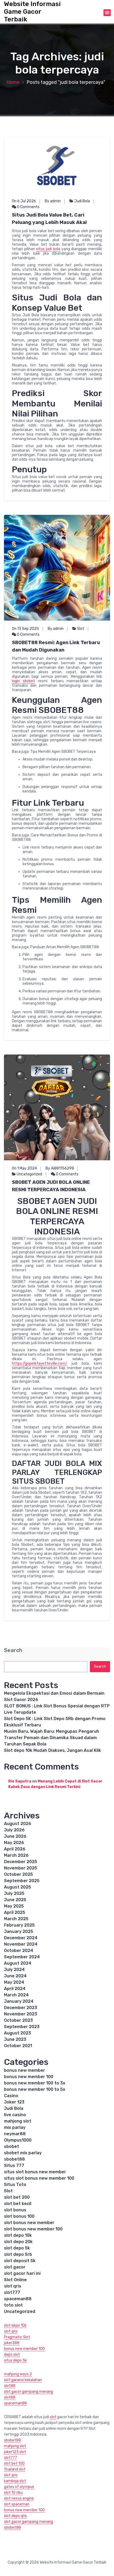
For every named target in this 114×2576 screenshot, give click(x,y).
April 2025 (15, 1912)
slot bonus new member (29, 2223)
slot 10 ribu (13, 2493)
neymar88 (15, 2134)
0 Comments (28, 207)
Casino (11, 2096)
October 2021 (18, 2046)
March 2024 (16, 1995)
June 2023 (15, 2039)
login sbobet (23, 681)
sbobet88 (14, 2159)
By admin (53, 201)
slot (53, 2417)
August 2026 (18, 1824)
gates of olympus (19, 2487)
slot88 (10, 2386)
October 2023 (18, 2020)
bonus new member (25, 2070)
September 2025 (22, 1881)
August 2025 (17, 1887)
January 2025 (19, 1931)
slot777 (12, 2292)
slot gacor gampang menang (28, 2392)
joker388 (12, 2343)
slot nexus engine (19, 2498)
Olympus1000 (18, 2140)
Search (13, 1650)
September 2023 (22, 2027)
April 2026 (15, 1849)
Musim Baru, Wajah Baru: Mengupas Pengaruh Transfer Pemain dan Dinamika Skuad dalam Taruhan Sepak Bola (52, 1738)
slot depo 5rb (18, 2254)
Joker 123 (14, 2102)
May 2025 (14, 1906)
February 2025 (19, 1925)
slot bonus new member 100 (33, 2229)
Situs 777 (14, 2165)
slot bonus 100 (19, 2216)
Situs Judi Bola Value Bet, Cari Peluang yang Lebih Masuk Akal (49, 219)
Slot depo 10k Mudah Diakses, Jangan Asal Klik (52, 1750)
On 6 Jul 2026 (24, 201)
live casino (15, 2115)
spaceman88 (18, 2299)
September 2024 (22, 1957)
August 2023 (17, 2033)
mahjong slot (18, 2121)
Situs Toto (15, 2185)
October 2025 (18, 1874)
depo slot (12, 2355)
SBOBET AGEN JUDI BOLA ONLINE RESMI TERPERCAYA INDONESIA (51, 1186)
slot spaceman (17, 2504)
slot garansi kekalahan (23, 2380)
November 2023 (21, 2014)
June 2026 (15, 1836)
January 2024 (19, 2001)
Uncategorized (29, 1174)
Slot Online (15, 2280)
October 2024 (19, 1951)
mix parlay (15, 2127)
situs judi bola (48, 249)
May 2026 (14, 1843)
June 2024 (15, 1976)
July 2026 (14, 1830)
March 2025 (16, 1919)
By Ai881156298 (60, 1168)
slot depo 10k (18, 2235)
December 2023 (21, 2008)
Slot (81, 629)
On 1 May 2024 (24, 1168)
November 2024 (21, 1944)
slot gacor (15, 2267)
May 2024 (14, 1982)
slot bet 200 (17, 2197)
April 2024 (15, 1989)
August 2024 (18, 1963)
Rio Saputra (20, 1781)
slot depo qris (15, 2516)
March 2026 (16, 1855)
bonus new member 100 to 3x (35, 2083)
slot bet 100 (14, 2463)
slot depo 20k (18, 2242)
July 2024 (14, 1970)
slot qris (13, 2286)
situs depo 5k (15, 2360)
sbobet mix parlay (23, 2153)
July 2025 (14, 1893)
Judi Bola (82, 201)
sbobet (12, 2146)
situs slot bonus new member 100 (39, 2178)
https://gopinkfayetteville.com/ (40, 1363)
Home (13, 82)
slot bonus (15, 2210)
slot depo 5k (17, 2248)
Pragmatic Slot (17, 2337)
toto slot (13, 2305)
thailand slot (15, 2469)
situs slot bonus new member (35, 2172)
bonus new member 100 (29, 2077)
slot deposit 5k (20, 2261)
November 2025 (21, 1868)
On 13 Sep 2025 (25, 629)
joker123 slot (15, 2452)
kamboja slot (15, 2481)
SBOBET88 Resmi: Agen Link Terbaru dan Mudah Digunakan (56, 646)
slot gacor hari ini (22, 2273)
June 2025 (15, 1900)
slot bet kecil (18, 2204)
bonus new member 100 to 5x (35, 2089)
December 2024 (21, 1938)
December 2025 (21, 1862)
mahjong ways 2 (18, 2374)
